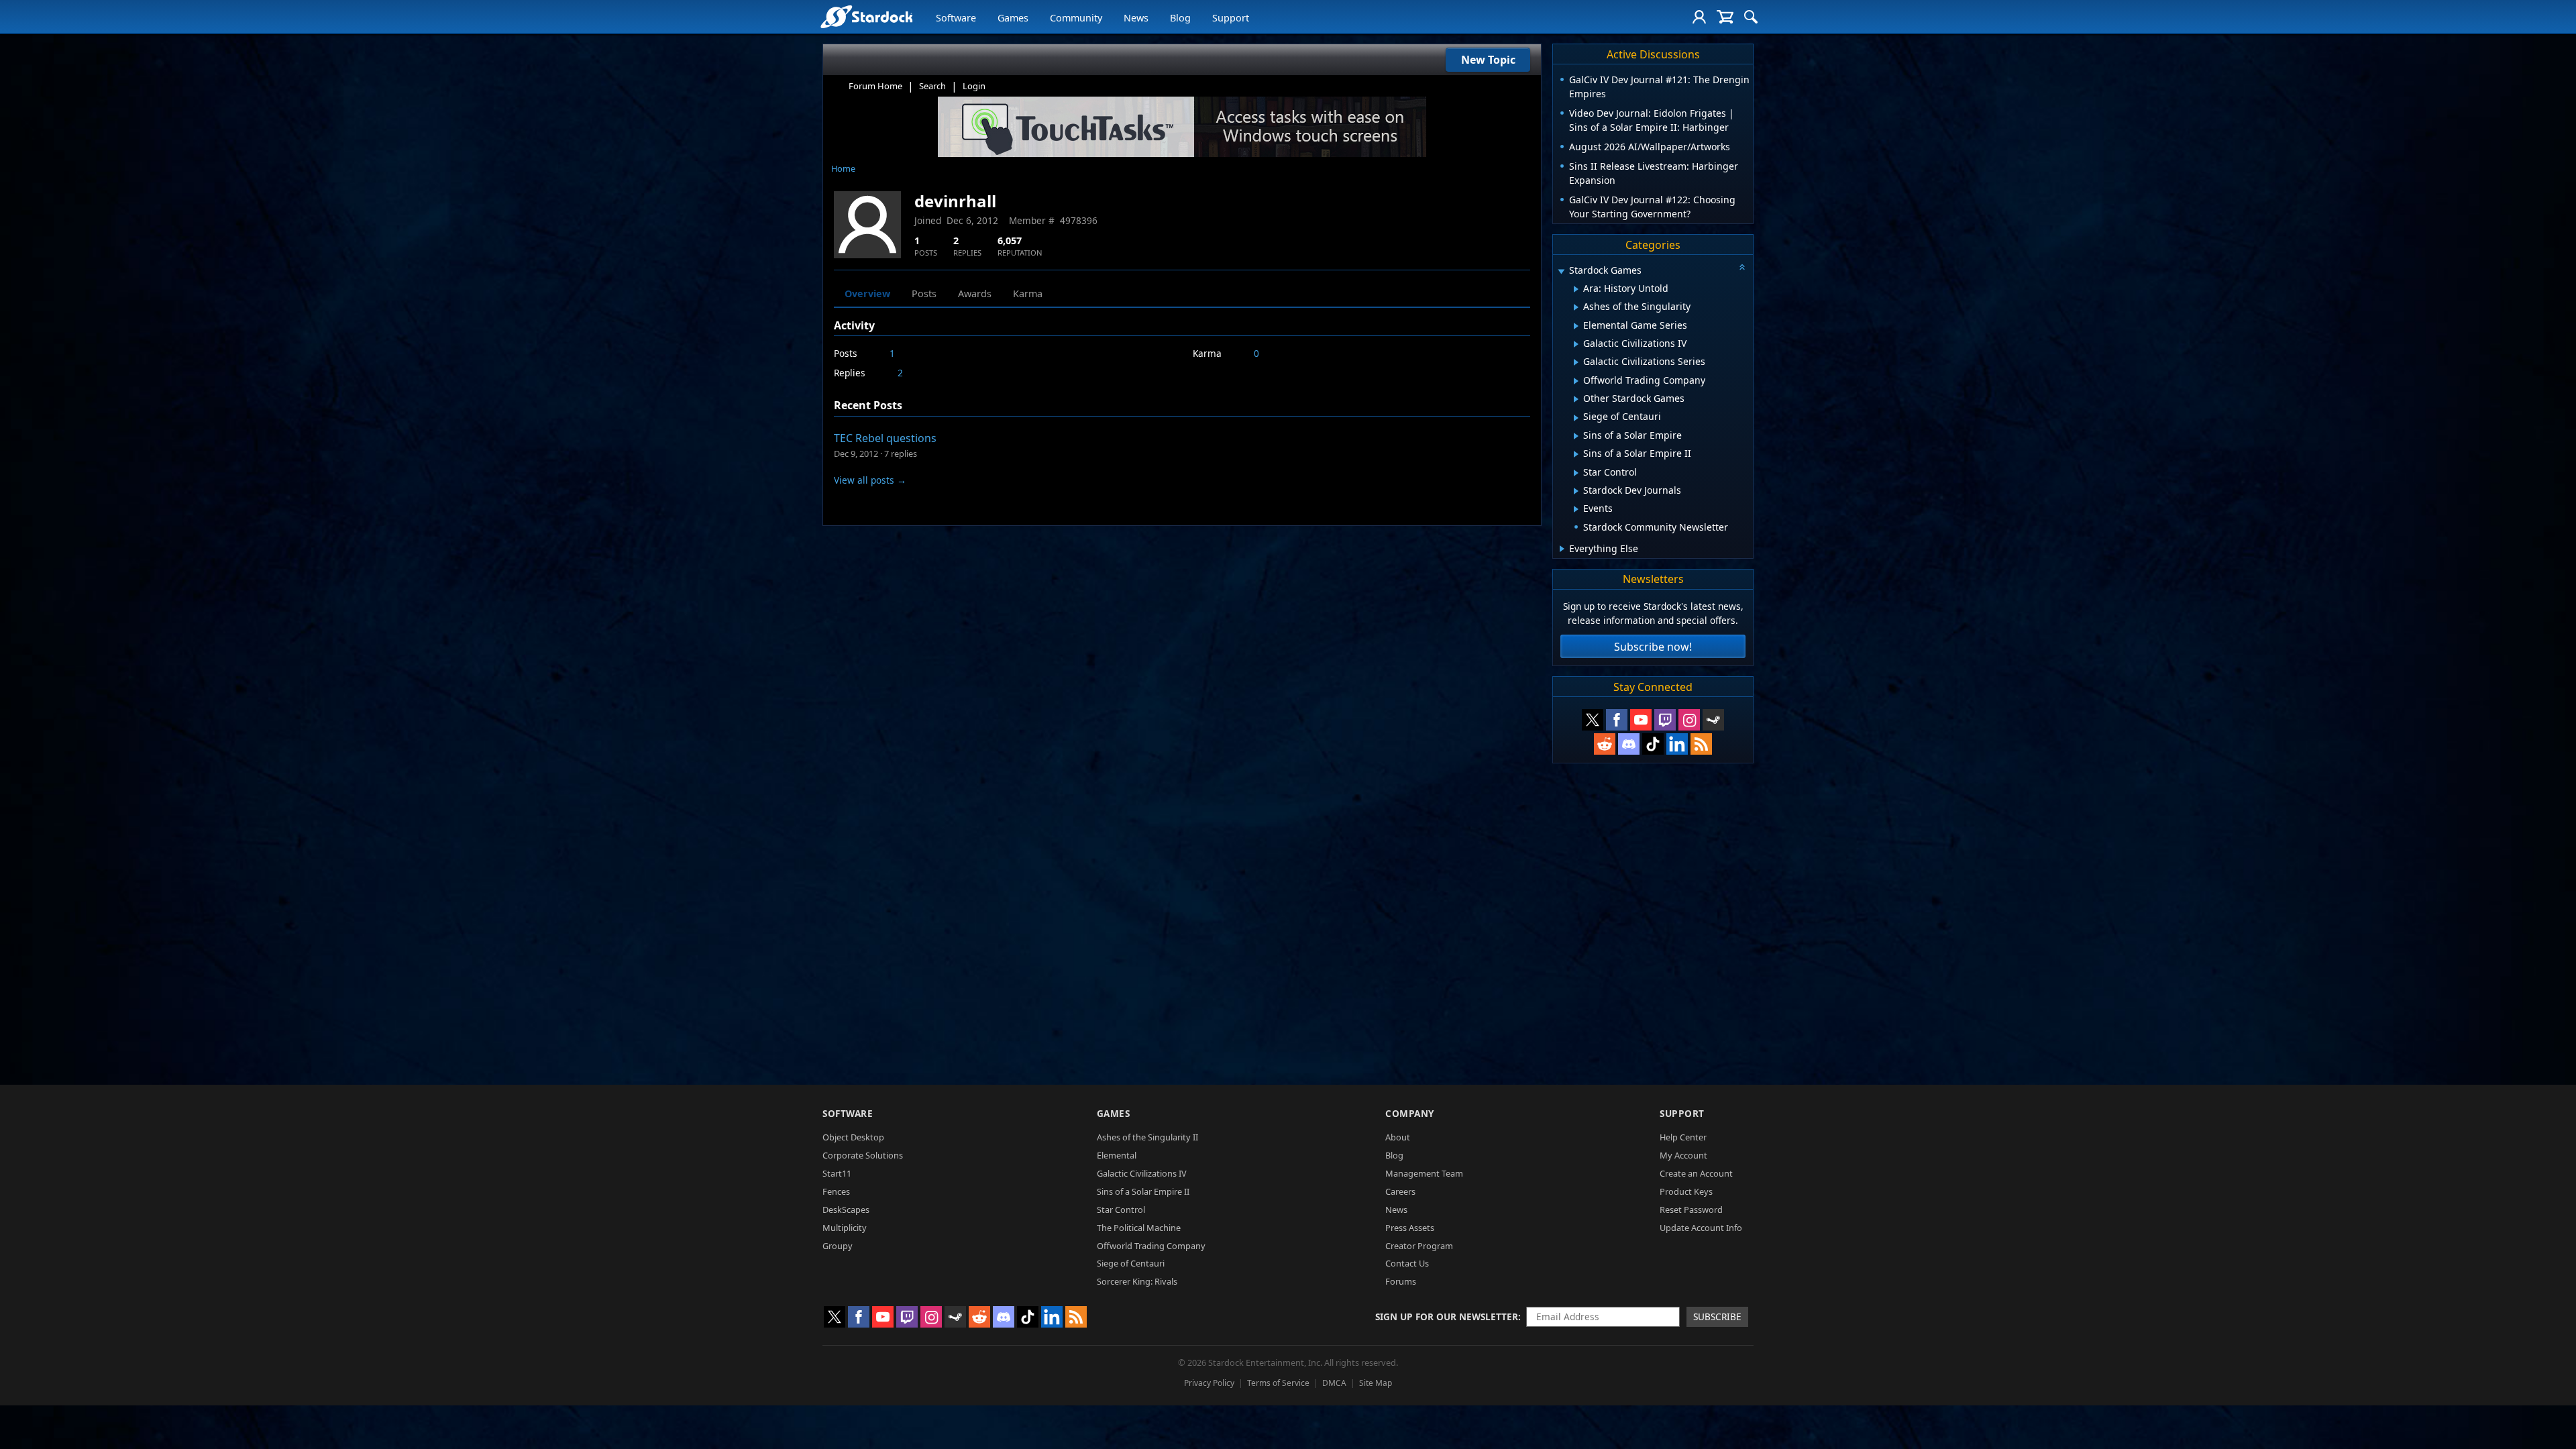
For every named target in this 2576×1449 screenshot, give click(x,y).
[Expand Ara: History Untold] (1576, 289)
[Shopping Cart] (1725, 17)
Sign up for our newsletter (1447, 1317)
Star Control (1121, 1210)
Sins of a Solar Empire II (1143, 1191)
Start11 (837, 1173)
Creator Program (1419, 1246)
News (1136, 18)
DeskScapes (846, 1210)
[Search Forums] (1751, 17)
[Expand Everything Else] (1562, 549)
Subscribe (1717, 1317)
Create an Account (1696, 1173)
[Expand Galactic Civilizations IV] (1576, 344)
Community (1076, 18)
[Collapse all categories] (1742, 267)
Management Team (1424, 1173)
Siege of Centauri (1131, 1263)
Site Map (1376, 1383)
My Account (1683, 1155)
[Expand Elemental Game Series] (1576, 326)
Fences (836, 1191)
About (1398, 1137)
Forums (1401, 1281)
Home (843, 168)
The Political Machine (1139, 1228)
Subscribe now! (1653, 647)
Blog (1180, 18)
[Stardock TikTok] (1653, 744)
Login (974, 86)
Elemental (1117, 1155)
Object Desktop (853, 1137)
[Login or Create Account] (1699, 17)
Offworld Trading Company (1151, 1246)
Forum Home (875, 86)
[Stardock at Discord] (1629, 744)
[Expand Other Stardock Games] (1576, 399)
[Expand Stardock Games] (1561, 271)
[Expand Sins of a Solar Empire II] (1576, 454)
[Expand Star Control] (1576, 473)
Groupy (838, 1246)
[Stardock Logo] (866, 16)
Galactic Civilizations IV (1142, 1173)
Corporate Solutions (863, 1155)
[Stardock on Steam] (1713, 720)
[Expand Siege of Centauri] (1576, 418)
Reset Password (1691, 1210)
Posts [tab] (924, 293)
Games (1013, 18)
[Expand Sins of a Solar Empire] (1576, 436)
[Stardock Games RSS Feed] (1701, 744)
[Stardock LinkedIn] (1677, 744)
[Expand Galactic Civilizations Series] (1576, 362)
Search (932, 86)
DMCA (1334, 1383)
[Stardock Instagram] (1689, 720)
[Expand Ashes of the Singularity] (1576, 307)
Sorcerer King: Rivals (1137, 1281)
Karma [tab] (1028, 293)
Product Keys (1686, 1191)
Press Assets (1410, 1228)
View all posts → (870, 480)
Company (1410, 1113)
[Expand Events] (1576, 509)
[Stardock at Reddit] (1605, 744)
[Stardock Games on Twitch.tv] (1665, 720)
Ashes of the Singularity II (1147, 1137)
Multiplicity (845, 1228)
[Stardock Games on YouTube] (1641, 720)
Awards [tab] (975, 293)
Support (1231, 18)
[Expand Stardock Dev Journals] (1576, 491)
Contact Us (1407, 1263)
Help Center (1683, 1137)
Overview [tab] (867, 293)
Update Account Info (1701, 1228)
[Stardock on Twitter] (1593, 720)
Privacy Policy (1209, 1383)
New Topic (1488, 60)
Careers (1400, 1191)
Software (956, 18)
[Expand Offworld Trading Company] (1576, 381)
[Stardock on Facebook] (1617, 720)
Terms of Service (1278, 1383)
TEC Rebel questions (885, 438)
